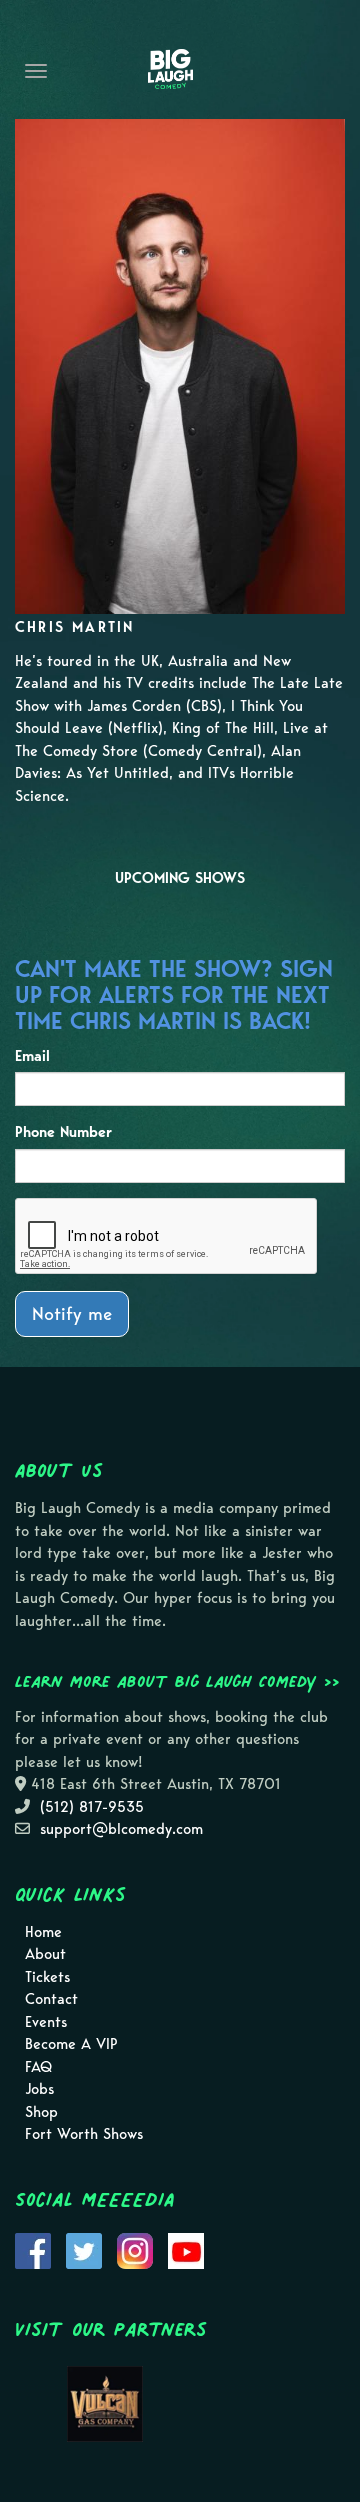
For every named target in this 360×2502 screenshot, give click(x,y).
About (45, 1954)
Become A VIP (71, 2044)
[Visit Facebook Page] (33, 2249)
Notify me (72, 1313)
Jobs (39, 2089)
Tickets (47, 1977)
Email (32, 1056)
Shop (41, 2112)
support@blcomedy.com (121, 1829)
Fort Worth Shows (84, 2134)
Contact (51, 1999)
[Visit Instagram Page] (135, 2249)
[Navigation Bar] (36, 71)
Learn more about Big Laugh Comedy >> (177, 1681)
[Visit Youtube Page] (186, 2249)
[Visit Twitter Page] (84, 2249)
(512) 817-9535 (92, 1807)
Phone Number (63, 1132)
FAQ (38, 2067)
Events (46, 2022)
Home (43, 1932)
